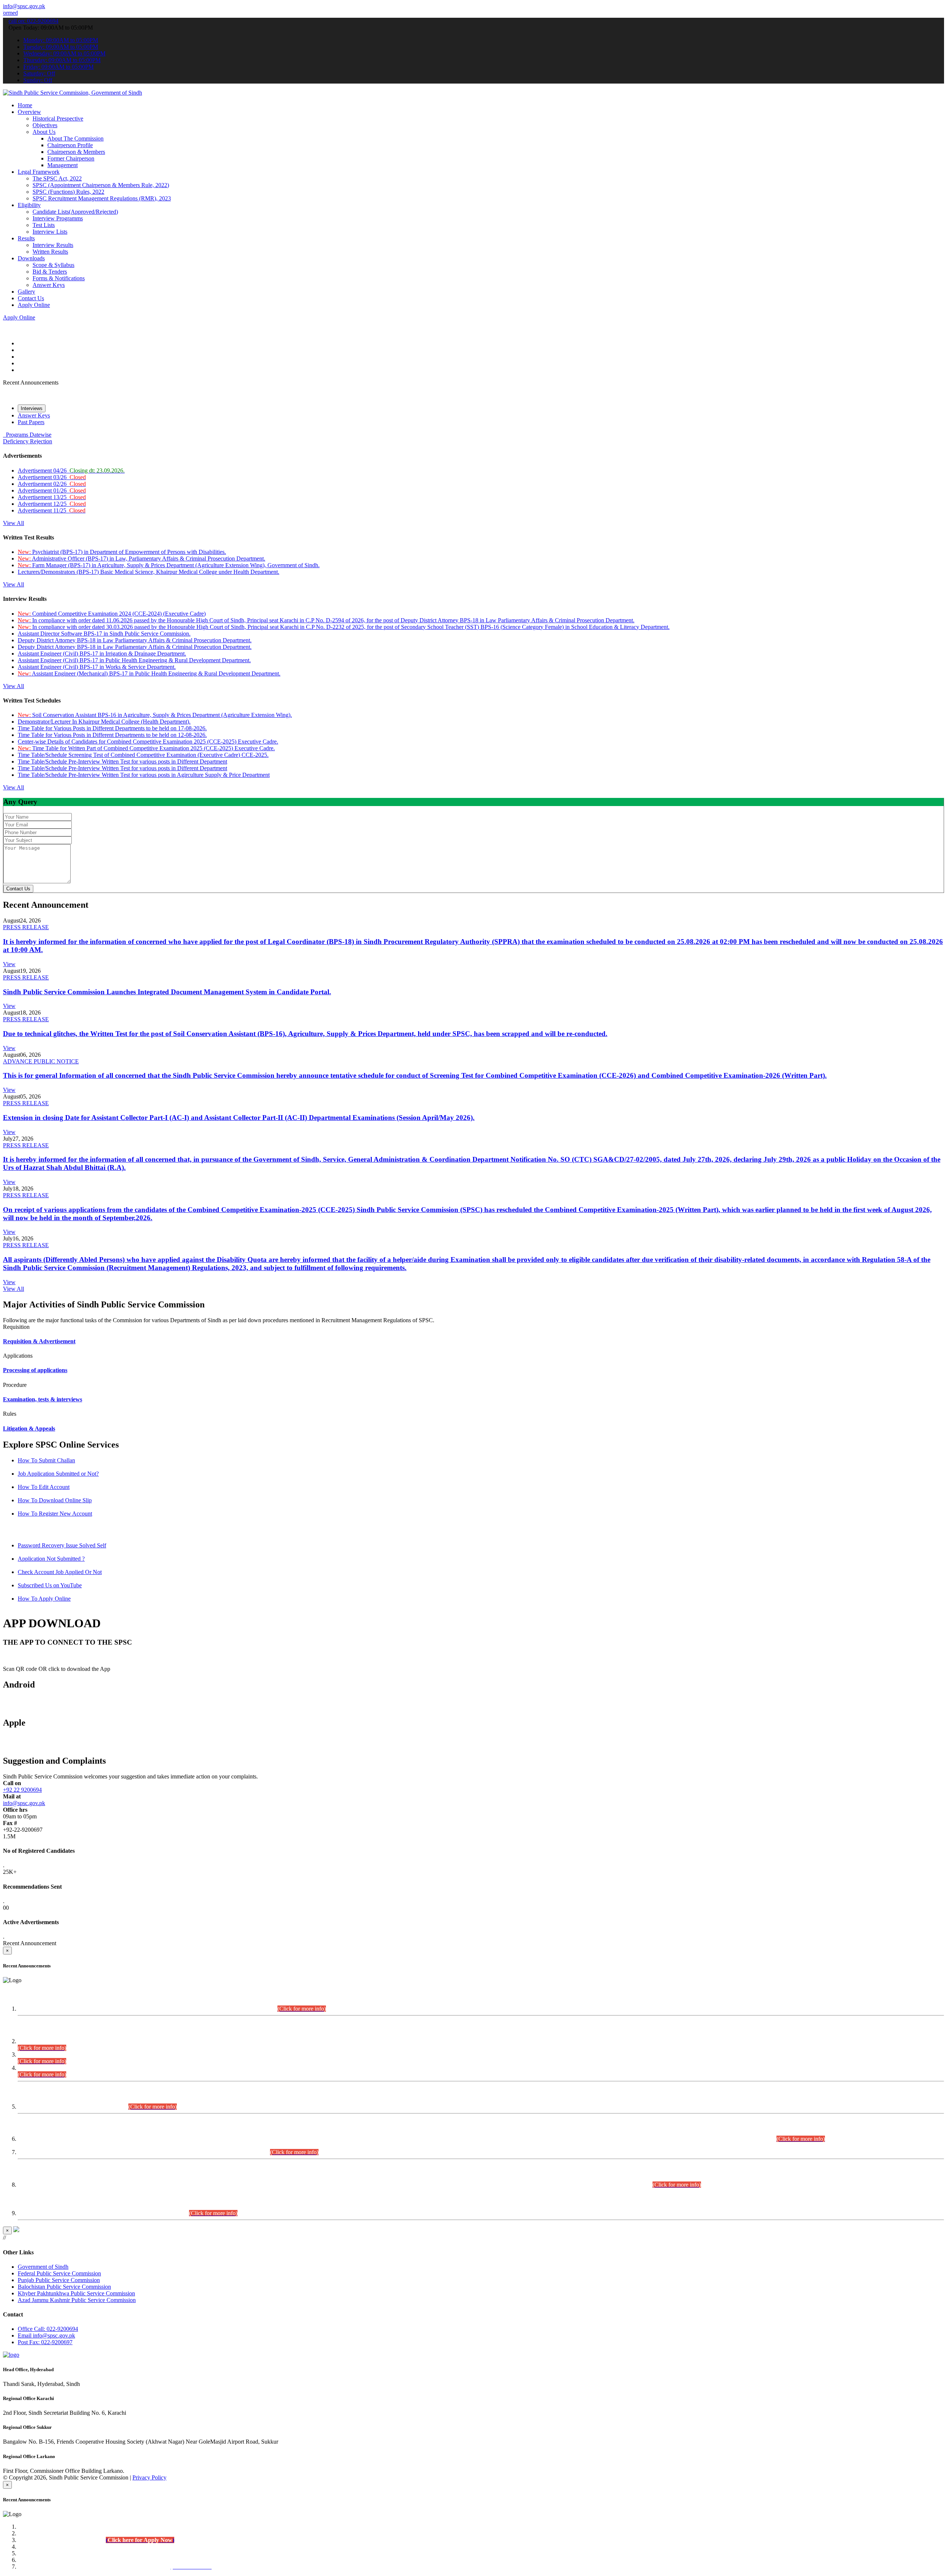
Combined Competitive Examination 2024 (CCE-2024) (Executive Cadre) (112, 614)
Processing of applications (35, 1370)
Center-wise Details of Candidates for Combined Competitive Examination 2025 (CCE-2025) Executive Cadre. (148, 742)
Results (26, 238)
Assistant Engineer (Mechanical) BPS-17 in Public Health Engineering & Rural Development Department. (149, 673)
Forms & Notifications (59, 278)
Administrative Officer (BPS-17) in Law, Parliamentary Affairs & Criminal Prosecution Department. (141, 558)
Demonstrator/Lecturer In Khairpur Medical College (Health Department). (104, 722)
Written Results (50, 252)
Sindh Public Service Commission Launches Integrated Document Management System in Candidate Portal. (167, 992)
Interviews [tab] (32, 408)
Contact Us (31, 298)
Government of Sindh (43, 2267)
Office (48, 2329)
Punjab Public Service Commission (59, 2280)
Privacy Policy (149, 2477)
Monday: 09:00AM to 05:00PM (61, 40)
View (9, 964)
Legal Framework (39, 172)
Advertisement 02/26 (52, 484)
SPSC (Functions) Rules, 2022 (68, 192)
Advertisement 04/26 (71, 470)
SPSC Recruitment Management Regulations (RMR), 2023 (102, 198)
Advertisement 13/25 (52, 497)
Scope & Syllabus (53, 265)
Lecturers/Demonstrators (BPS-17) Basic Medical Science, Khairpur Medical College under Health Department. (149, 572)
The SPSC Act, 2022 (57, 178)
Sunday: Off (38, 80)
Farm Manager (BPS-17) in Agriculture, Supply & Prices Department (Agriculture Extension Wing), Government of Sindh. (169, 565)
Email (46, 2335)
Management (63, 165)
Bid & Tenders (50, 272)
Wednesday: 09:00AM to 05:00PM (64, 53)
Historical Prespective (58, 119)
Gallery (26, 292)
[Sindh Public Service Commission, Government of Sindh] (73, 93)
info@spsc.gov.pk (24, 6)
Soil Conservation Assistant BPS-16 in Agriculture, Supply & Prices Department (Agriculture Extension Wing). (155, 715)
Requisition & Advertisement (39, 1341)
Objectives (45, 125)
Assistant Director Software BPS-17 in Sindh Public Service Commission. (104, 634)
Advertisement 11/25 (52, 510)
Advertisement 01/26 (52, 490)
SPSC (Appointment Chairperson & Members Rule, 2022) (101, 185)
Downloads (31, 258)
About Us (44, 132)
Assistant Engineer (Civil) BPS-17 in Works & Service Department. (97, 667)
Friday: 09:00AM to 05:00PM (58, 67)
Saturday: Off (39, 73)
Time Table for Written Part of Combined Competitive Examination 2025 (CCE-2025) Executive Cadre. (146, 748)
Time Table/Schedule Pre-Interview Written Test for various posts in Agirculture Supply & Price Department (144, 775)
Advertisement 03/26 (52, 477)
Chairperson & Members (76, 152)
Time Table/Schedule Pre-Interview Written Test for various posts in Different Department (122, 761)
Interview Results (53, 245)
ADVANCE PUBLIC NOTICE (41, 1061)
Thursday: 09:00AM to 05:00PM (62, 60)
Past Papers (31, 422)
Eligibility (29, 205)
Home (25, 105)
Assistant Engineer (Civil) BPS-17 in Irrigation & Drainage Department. (102, 654)
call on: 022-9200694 (33, 21)
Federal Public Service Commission (59, 2273)
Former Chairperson (71, 158)
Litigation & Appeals (29, 1429)
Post (45, 2342)
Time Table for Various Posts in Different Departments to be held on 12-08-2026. (112, 735)
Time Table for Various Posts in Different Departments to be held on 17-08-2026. (112, 728)
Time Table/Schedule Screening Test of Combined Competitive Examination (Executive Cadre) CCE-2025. (143, 755)
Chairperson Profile (70, 145)
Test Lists (44, 225)
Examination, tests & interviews (43, 1399)
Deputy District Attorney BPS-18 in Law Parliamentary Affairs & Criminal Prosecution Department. (135, 640)
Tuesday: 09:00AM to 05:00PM (61, 47)
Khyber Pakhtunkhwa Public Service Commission (76, 2293)
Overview (29, 112)
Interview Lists (50, 232)
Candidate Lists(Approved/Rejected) (75, 212)
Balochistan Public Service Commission (64, 2287)
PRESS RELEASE (26, 927)
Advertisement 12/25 (52, 504)
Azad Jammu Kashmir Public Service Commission (77, 2300)
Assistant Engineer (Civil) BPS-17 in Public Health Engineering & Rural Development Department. (134, 660)
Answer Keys (49, 285)
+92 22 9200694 (22, 1790)
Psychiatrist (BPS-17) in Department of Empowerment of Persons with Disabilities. (122, 552)
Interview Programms (58, 218)
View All (14, 523)
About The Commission (75, 138)
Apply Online (34, 305)
